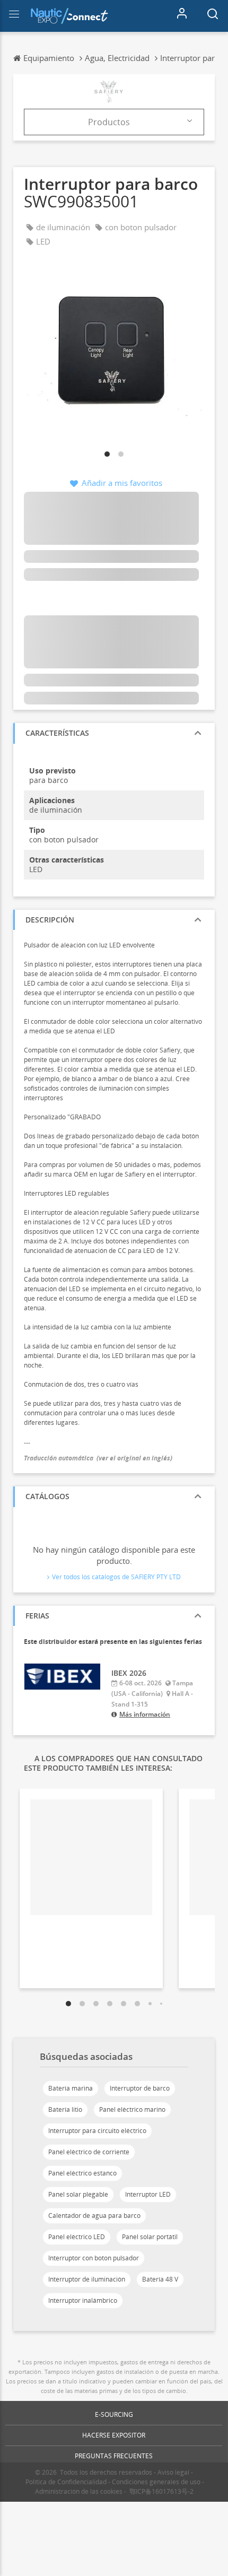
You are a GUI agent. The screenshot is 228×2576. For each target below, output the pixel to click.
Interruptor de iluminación (87, 2279)
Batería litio (65, 2109)
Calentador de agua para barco (94, 2216)
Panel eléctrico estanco (82, 2173)
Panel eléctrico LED (77, 2237)
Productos (109, 122)
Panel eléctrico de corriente (89, 2152)
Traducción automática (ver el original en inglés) (98, 1458)
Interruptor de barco (140, 2088)
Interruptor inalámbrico (83, 2300)
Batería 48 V (160, 2279)
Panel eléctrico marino (132, 2109)
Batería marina (71, 2088)
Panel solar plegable (78, 2194)
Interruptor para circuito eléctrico (97, 2131)
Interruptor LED (148, 2194)
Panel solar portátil (150, 2237)
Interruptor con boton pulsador (94, 2258)
